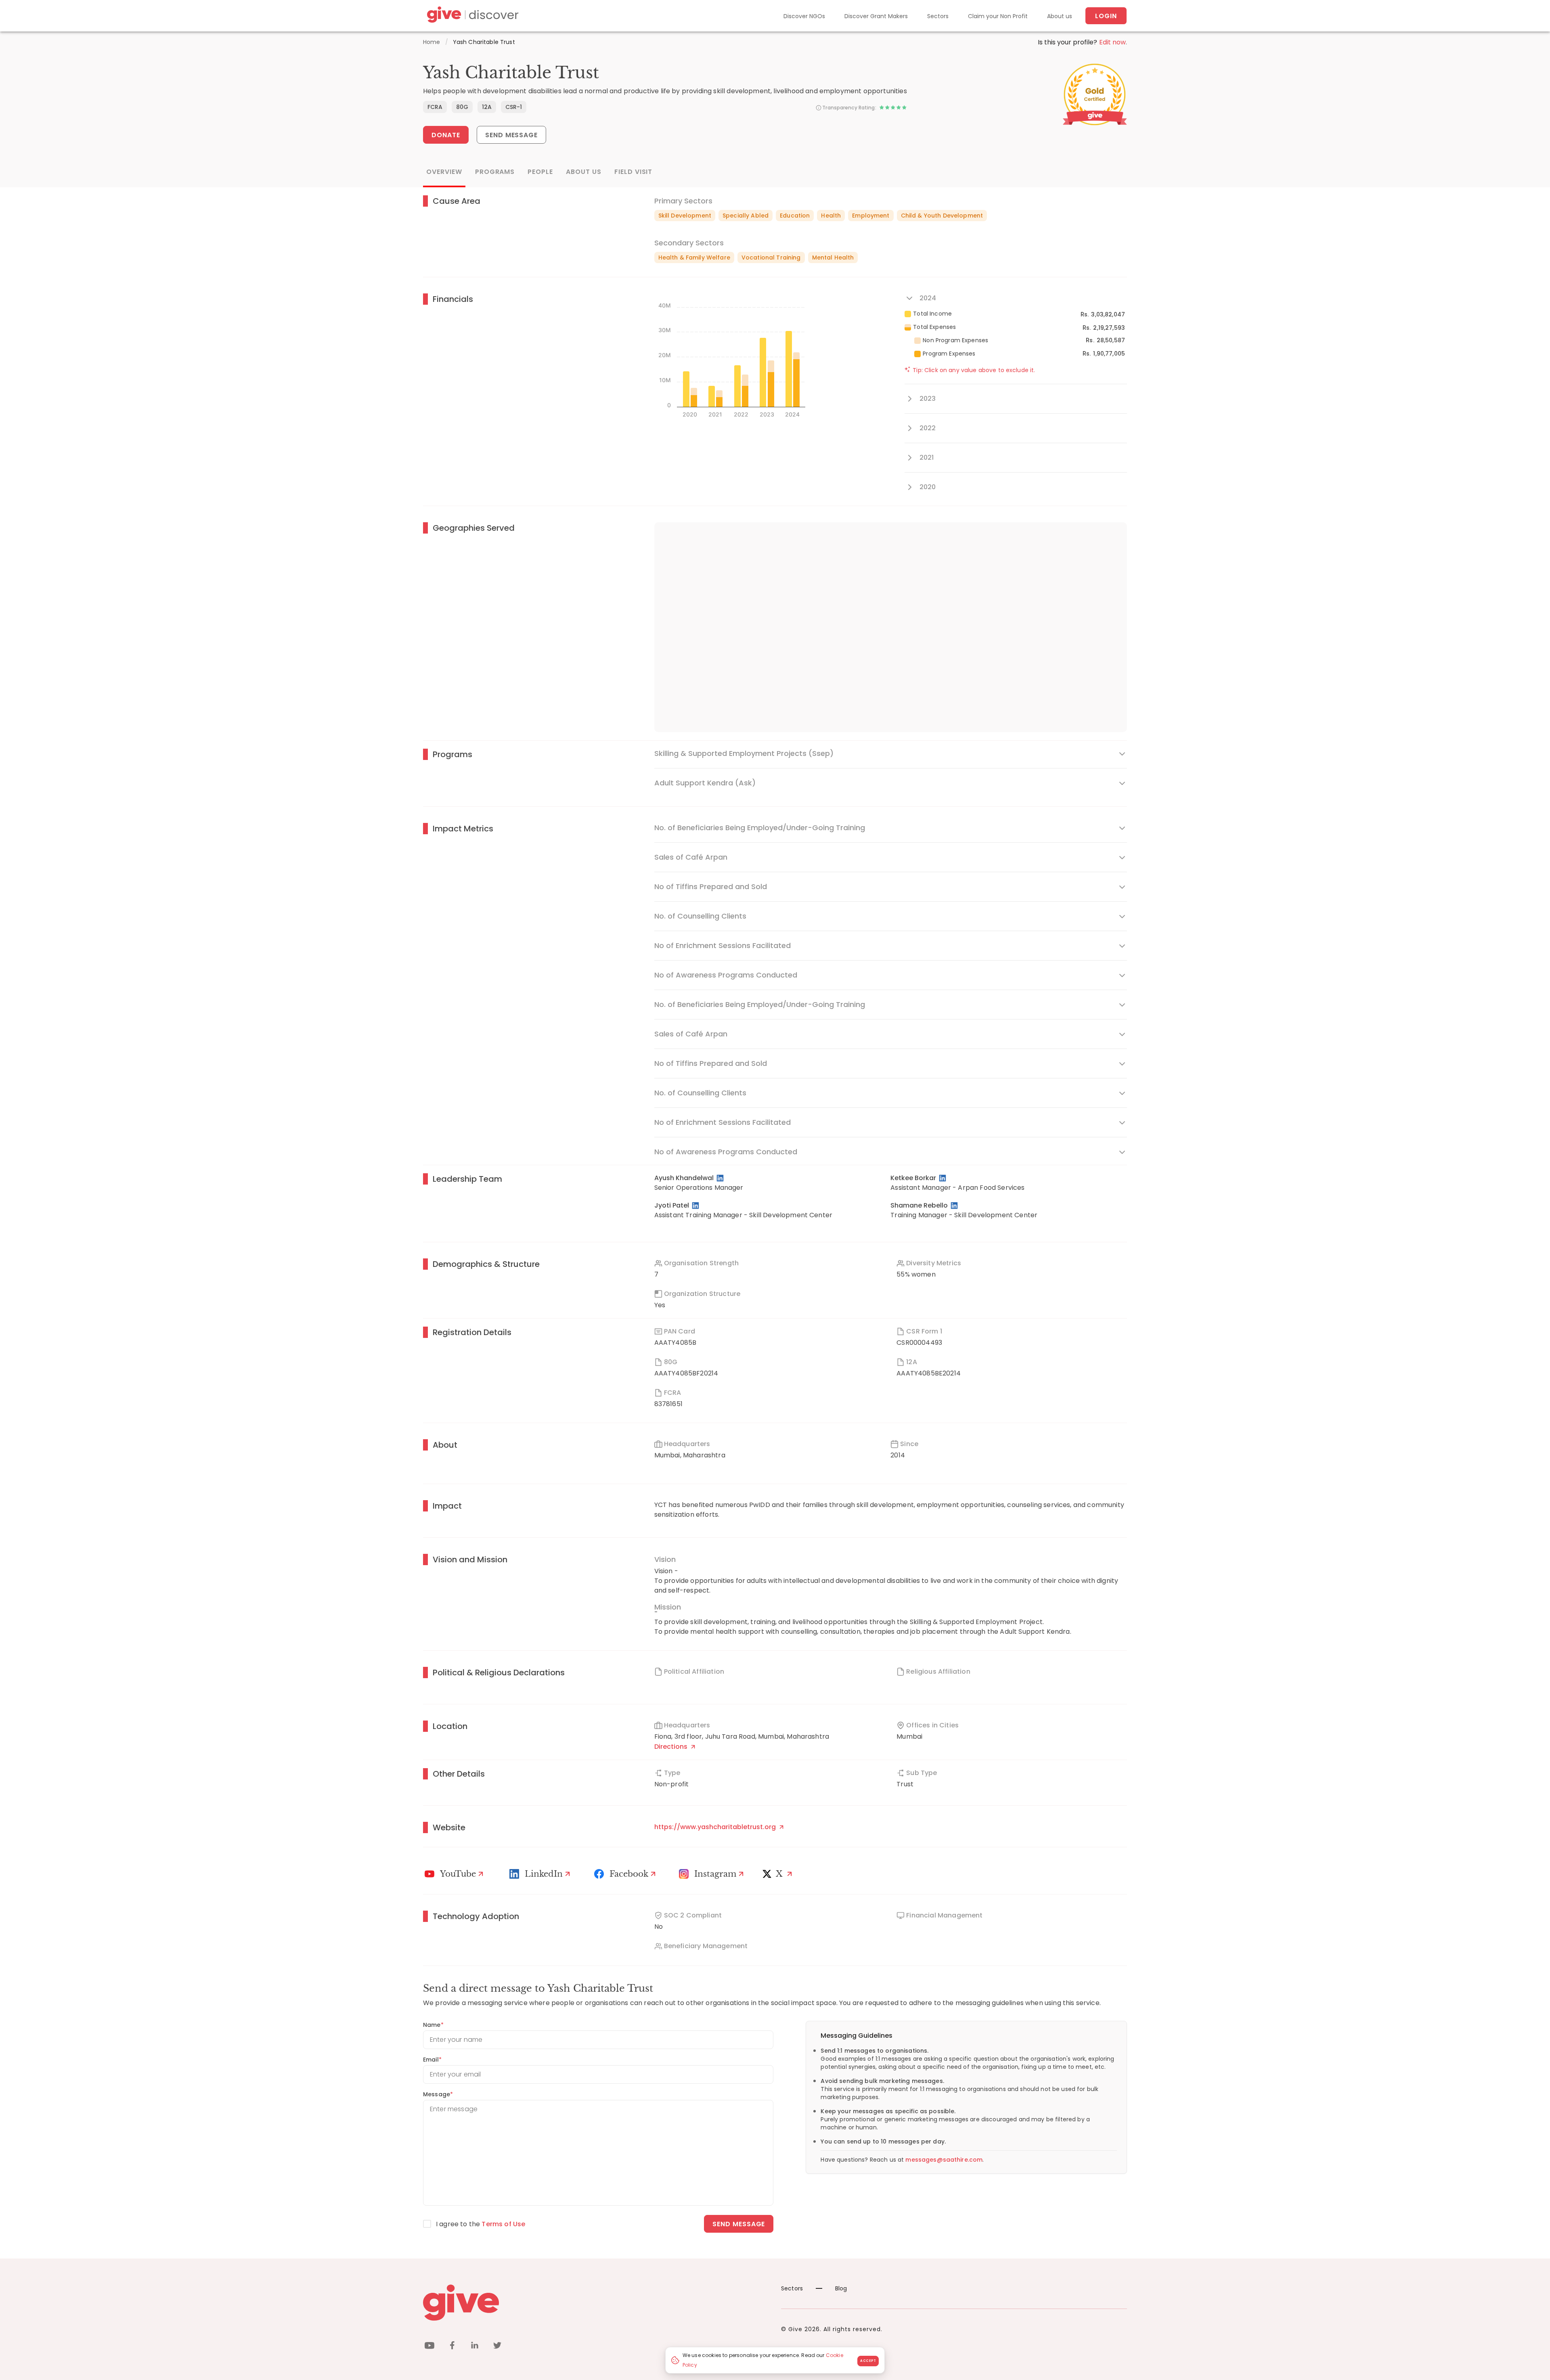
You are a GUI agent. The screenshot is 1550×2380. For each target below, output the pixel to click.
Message (438, 2094)
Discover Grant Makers (876, 16)
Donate (446, 135)
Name (433, 2025)
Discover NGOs (804, 16)
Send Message (512, 135)
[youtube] (429, 2347)
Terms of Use (503, 2224)
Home (432, 42)
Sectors (938, 16)
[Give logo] (596, 2303)
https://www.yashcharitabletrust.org (716, 1827)
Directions (672, 1747)
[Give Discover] (471, 16)
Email (432, 2060)
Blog (841, 2288)
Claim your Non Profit (998, 16)
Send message (739, 2224)
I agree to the (481, 2224)
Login (1106, 16)
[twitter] (497, 2347)
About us (1060, 16)
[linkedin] (475, 2347)
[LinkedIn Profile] (721, 1178)
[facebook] (452, 2347)
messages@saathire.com (944, 2160)
